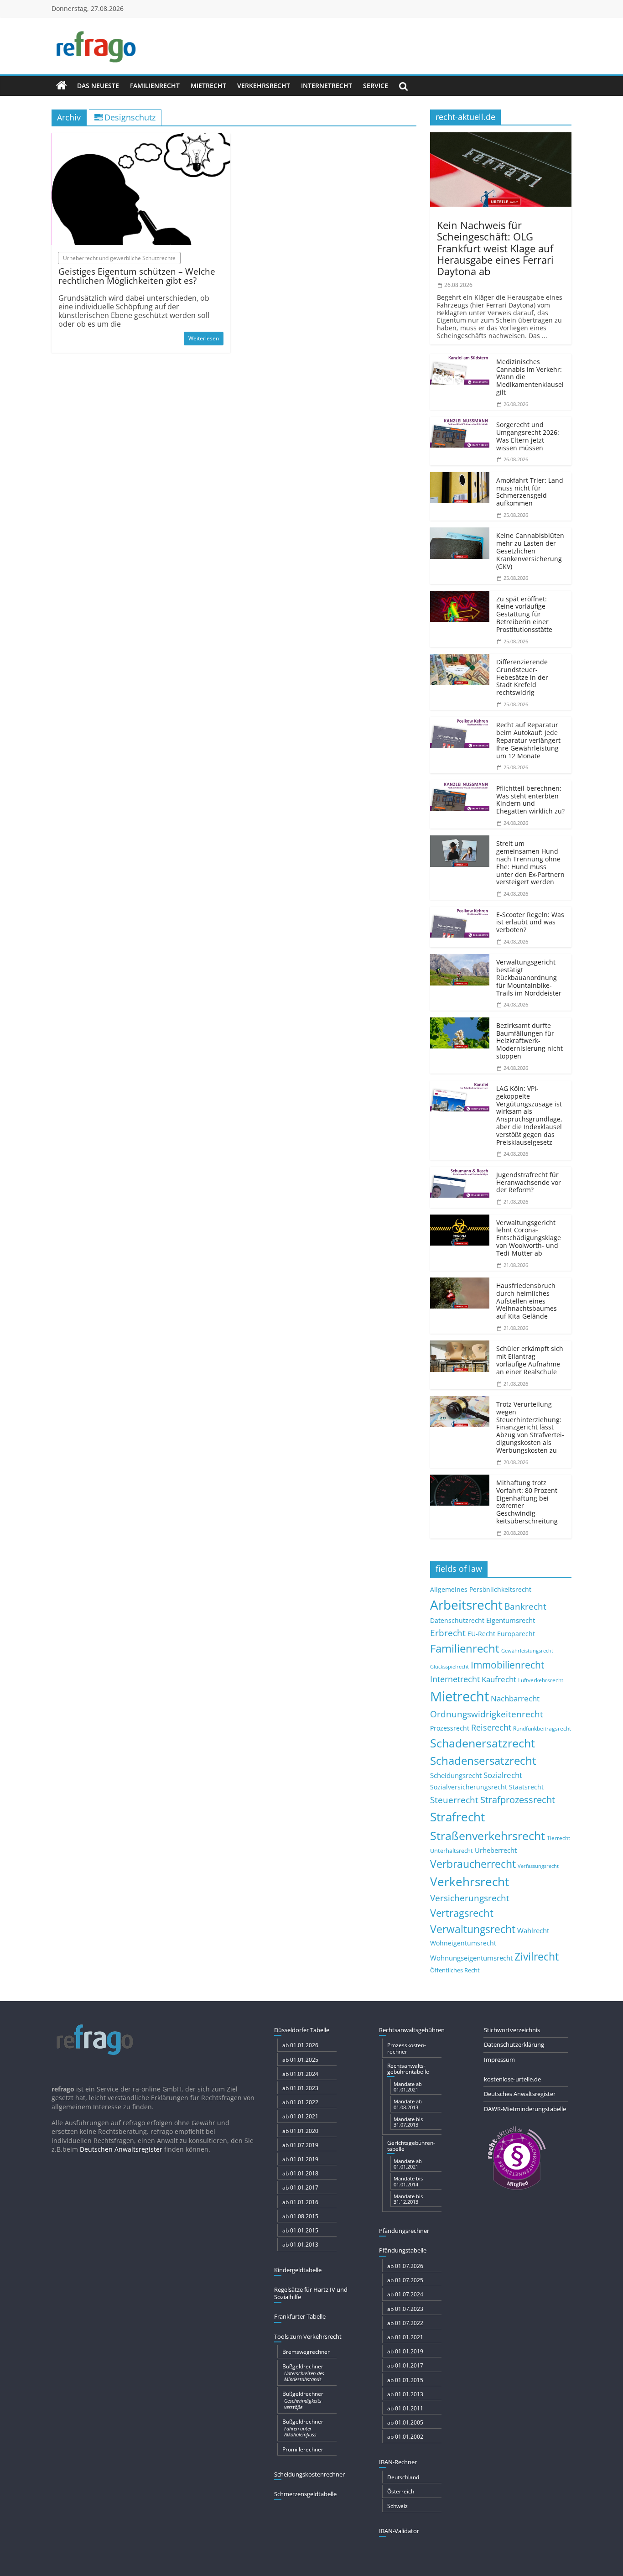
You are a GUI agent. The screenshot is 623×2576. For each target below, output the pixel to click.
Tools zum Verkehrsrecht (308, 2336)
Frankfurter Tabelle (300, 2316)
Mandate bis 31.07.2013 (408, 2122)
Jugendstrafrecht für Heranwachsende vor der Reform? (529, 1182)
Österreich (401, 2491)
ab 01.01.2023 (300, 2088)
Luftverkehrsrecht (541, 1680)
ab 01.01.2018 (300, 2173)
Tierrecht (558, 1838)
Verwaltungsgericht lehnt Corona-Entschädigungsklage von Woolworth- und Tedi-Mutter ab (529, 1238)
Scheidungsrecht (456, 1775)
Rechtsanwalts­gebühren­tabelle (408, 2069)
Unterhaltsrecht (452, 1851)
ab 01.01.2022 (300, 2102)
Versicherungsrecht (470, 1898)
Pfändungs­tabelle (403, 2250)
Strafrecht (457, 1817)
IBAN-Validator (399, 2531)
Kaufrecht (499, 1679)
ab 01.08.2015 (300, 2216)
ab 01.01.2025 (300, 2060)
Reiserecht (491, 1727)
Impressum (499, 2060)
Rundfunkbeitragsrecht (542, 1728)
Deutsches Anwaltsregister (520, 2094)
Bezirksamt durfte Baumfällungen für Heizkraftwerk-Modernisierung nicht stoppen (530, 1041)
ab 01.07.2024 (405, 2294)
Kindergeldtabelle (298, 2270)
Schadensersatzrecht (483, 1760)
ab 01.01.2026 (300, 2045)
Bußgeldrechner (303, 2373)
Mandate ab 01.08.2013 (408, 2104)
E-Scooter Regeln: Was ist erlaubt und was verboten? (530, 922)
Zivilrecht (537, 1957)
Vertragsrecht (462, 1913)
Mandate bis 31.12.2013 (408, 2199)
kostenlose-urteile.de (512, 2079)
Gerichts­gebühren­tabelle (411, 2146)
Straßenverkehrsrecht (488, 1836)
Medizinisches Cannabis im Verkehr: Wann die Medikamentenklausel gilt (530, 377)
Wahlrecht (533, 1930)
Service (376, 86)
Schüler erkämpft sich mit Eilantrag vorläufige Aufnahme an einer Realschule (530, 1360)
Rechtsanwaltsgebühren (412, 2030)
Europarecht (516, 1634)
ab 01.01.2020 (300, 2131)
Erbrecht (448, 1633)
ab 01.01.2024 (300, 2074)
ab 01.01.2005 (405, 2422)
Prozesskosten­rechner (407, 2048)
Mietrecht (208, 86)
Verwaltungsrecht (473, 1929)
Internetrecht (327, 86)
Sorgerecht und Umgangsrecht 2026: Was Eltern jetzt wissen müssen (528, 436)
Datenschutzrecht (457, 1620)
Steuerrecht (454, 1800)
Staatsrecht (526, 1787)
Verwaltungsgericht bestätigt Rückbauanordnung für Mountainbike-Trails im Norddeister (529, 977)
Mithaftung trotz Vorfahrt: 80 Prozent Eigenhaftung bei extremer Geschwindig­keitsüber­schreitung (527, 1502)
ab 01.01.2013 (300, 2245)
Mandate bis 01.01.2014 (408, 2181)
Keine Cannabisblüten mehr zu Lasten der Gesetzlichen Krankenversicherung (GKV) (530, 551)
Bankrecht (525, 1606)
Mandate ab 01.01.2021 (408, 2087)
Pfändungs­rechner (404, 2231)
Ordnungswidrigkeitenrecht (487, 1714)
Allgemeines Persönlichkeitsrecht (481, 1589)
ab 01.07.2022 (405, 2323)
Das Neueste (98, 86)
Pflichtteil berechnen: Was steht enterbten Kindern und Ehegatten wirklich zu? (530, 800)
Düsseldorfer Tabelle (302, 2030)
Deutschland (403, 2477)
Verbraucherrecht (473, 1864)
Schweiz (397, 2506)
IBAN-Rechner (398, 2462)
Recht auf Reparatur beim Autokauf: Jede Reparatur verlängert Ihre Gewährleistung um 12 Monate (528, 740)
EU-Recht (481, 1634)
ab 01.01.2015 (300, 2230)
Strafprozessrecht (518, 1799)
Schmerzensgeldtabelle (305, 2494)
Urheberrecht (496, 1850)
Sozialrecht (503, 1775)
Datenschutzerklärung (514, 2044)
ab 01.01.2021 (300, 2116)
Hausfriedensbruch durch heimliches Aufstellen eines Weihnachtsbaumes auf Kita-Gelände (527, 1301)
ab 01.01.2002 (405, 2437)
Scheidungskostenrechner (309, 2474)
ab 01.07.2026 (405, 2266)
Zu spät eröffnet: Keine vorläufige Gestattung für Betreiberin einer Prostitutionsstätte (524, 614)
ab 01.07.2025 (405, 2280)
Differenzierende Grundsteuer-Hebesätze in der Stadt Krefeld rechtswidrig (522, 677)
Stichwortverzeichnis (512, 2030)
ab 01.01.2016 (300, 2202)
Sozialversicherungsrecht (469, 1787)
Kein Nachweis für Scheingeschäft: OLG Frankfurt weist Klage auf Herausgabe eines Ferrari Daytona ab (495, 248)
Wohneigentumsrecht (463, 1943)
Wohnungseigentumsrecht (471, 1958)
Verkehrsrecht (264, 86)
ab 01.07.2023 (405, 2309)
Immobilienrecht (507, 1665)
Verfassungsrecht (538, 1866)
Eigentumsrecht (511, 1620)
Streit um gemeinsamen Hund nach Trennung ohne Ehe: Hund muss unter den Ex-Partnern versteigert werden (530, 863)
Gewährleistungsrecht (527, 1651)
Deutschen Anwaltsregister (121, 2149)
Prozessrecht (450, 1728)
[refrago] (62, 86)
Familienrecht (155, 86)
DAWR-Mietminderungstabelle (525, 2109)
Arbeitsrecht (466, 1605)
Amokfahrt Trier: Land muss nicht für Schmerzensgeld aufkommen (530, 492)
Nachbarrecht (515, 1698)
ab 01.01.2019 (300, 2159)
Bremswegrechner (306, 2352)
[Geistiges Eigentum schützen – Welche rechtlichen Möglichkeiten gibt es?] (141, 139)
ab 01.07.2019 (300, 2145)
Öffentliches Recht (455, 1970)
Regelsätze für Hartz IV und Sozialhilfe (311, 2293)
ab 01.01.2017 (300, 2188)
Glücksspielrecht (449, 1666)
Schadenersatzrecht (483, 1743)
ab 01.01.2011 (405, 2408)
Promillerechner (303, 2449)
